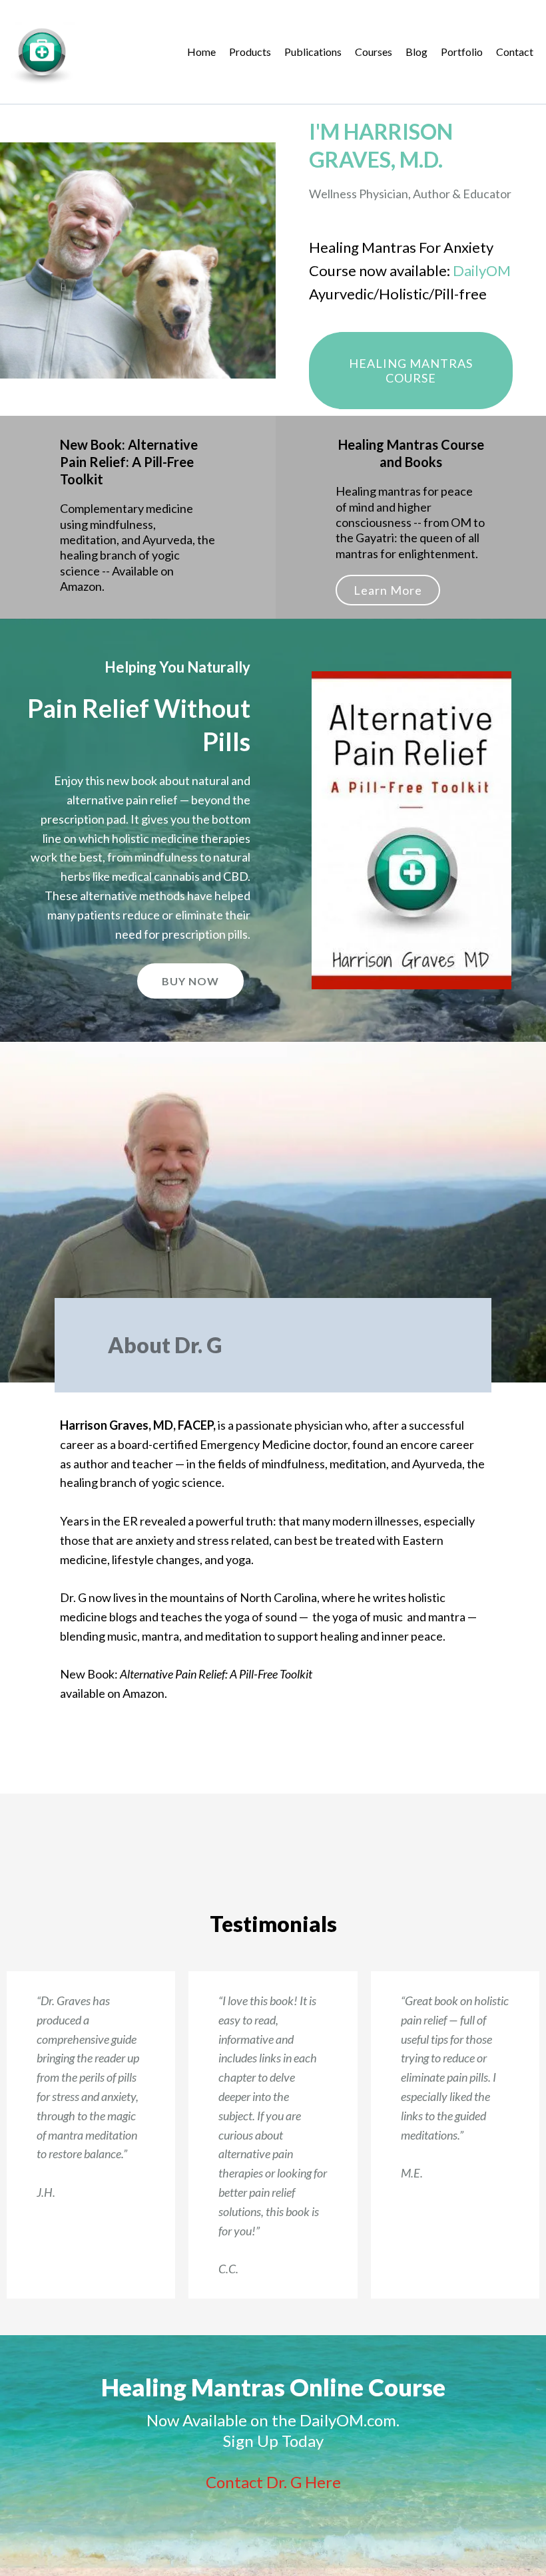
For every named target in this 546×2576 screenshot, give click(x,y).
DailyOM (482, 270)
